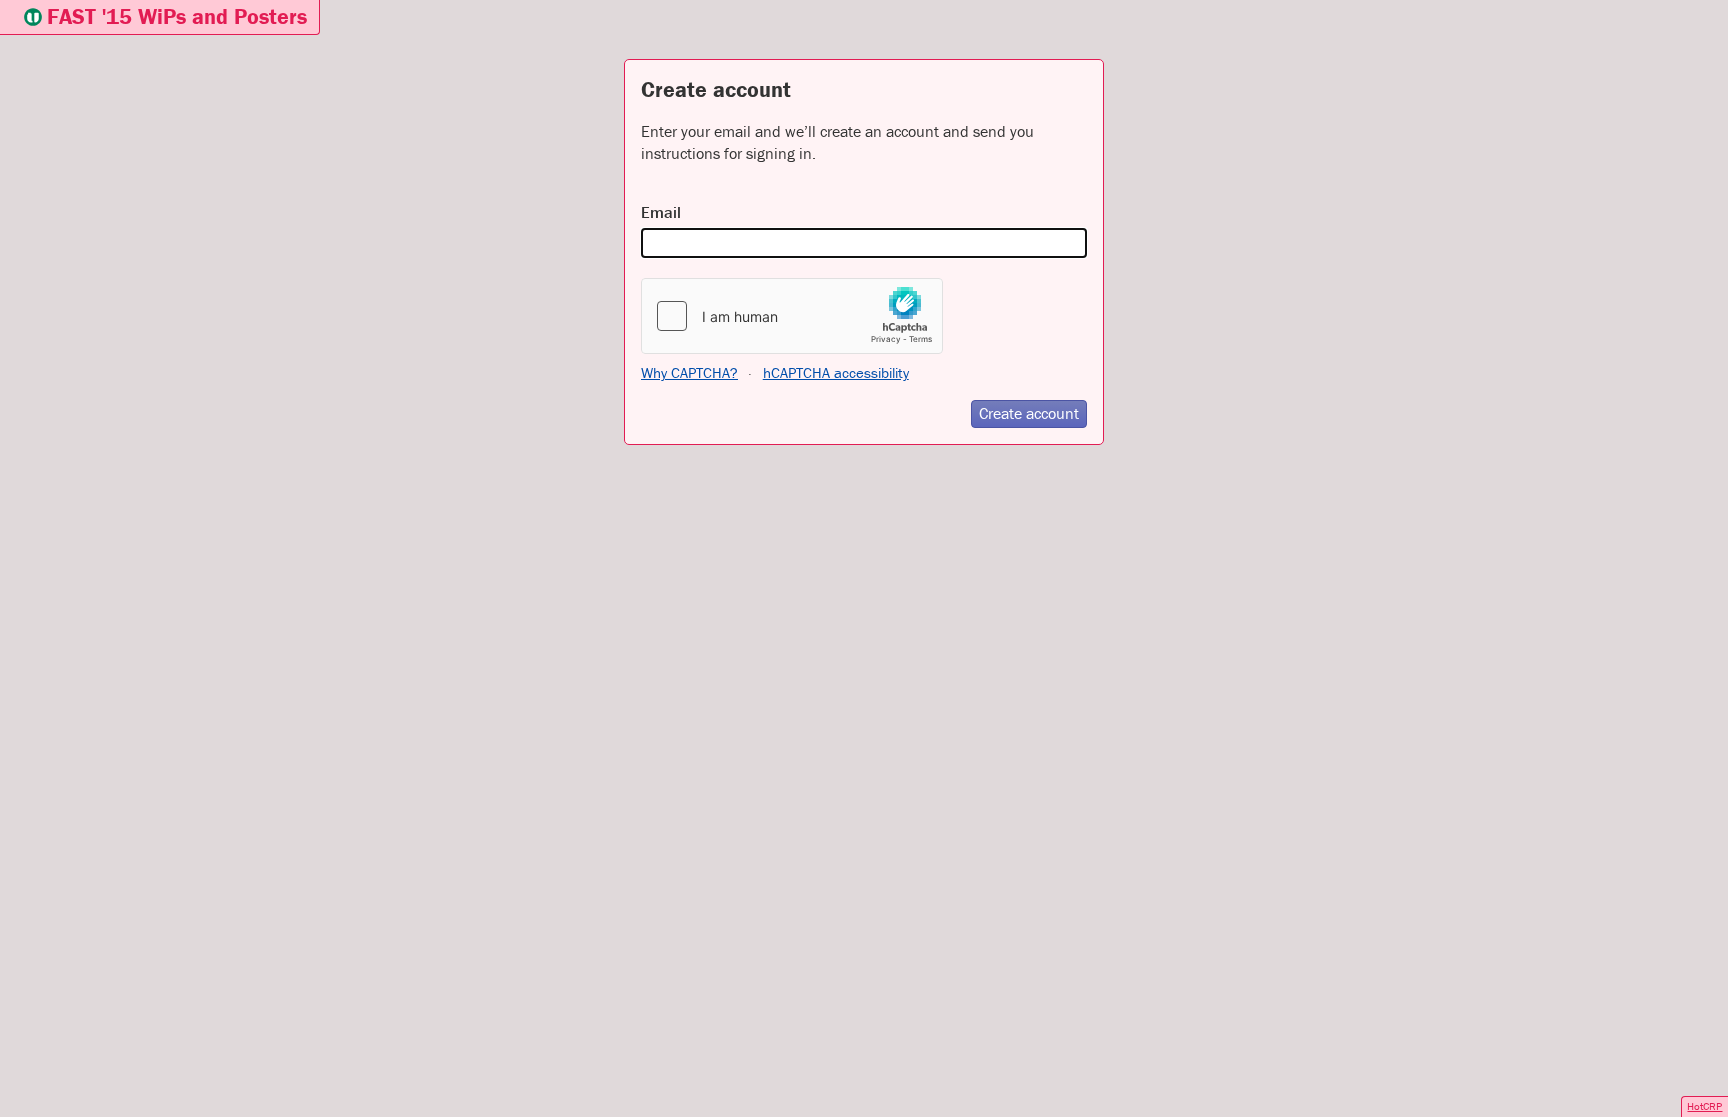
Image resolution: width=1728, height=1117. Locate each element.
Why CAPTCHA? (689, 372)
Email (661, 212)
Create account (1029, 413)
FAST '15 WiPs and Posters (177, 16)
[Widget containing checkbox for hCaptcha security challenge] (792, 316)
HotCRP (1704, 1106)
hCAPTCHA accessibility (836, 372)
